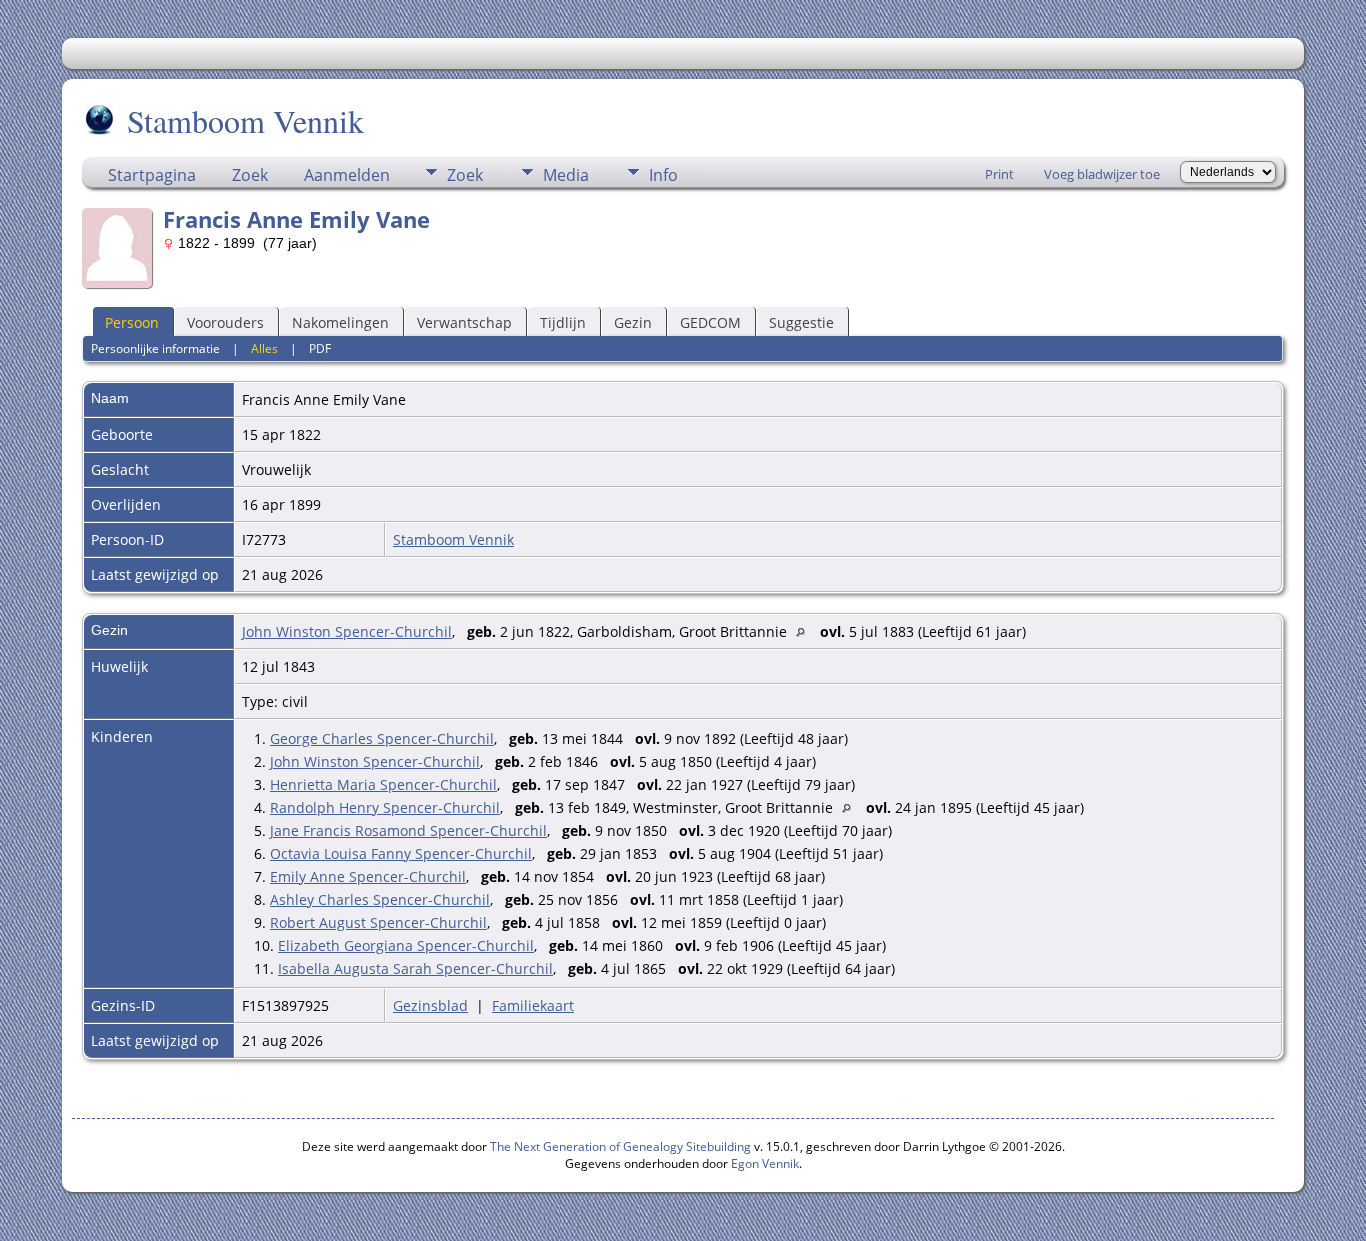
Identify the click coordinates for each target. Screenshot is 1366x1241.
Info (663, 175)
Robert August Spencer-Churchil (378, 922)
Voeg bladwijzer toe (1102, 174)
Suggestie (801, 322)
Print (999, 174)
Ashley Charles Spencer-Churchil (380, 899)
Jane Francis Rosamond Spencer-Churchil (408, 830)
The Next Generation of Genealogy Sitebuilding (620, 1146)
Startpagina (152, 175)
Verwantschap (464, 322)
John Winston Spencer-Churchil (347, 631)
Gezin (633, 322)
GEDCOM (710, 322)
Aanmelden (347, 175)
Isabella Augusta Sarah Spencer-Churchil (415, 968)
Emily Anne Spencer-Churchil (368, 876)
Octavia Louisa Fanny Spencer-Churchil (401, 853)
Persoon (132, 322)
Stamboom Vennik (245, 120)
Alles (264, 348)
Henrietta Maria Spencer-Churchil (383, 784)
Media (566, 175)
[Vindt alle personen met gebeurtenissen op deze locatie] (805, 631)
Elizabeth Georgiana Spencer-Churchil (406, 945)
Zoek (250, 175)
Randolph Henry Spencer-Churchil (385, 807)
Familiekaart (533, 1005)
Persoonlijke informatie (155, 348)
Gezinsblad (430, 1005)
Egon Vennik (765, 1163)
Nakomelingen (340, 322)
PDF (320, 348)
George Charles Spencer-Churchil (382, 738)
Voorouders (225, 322)
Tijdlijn (563, 322)
